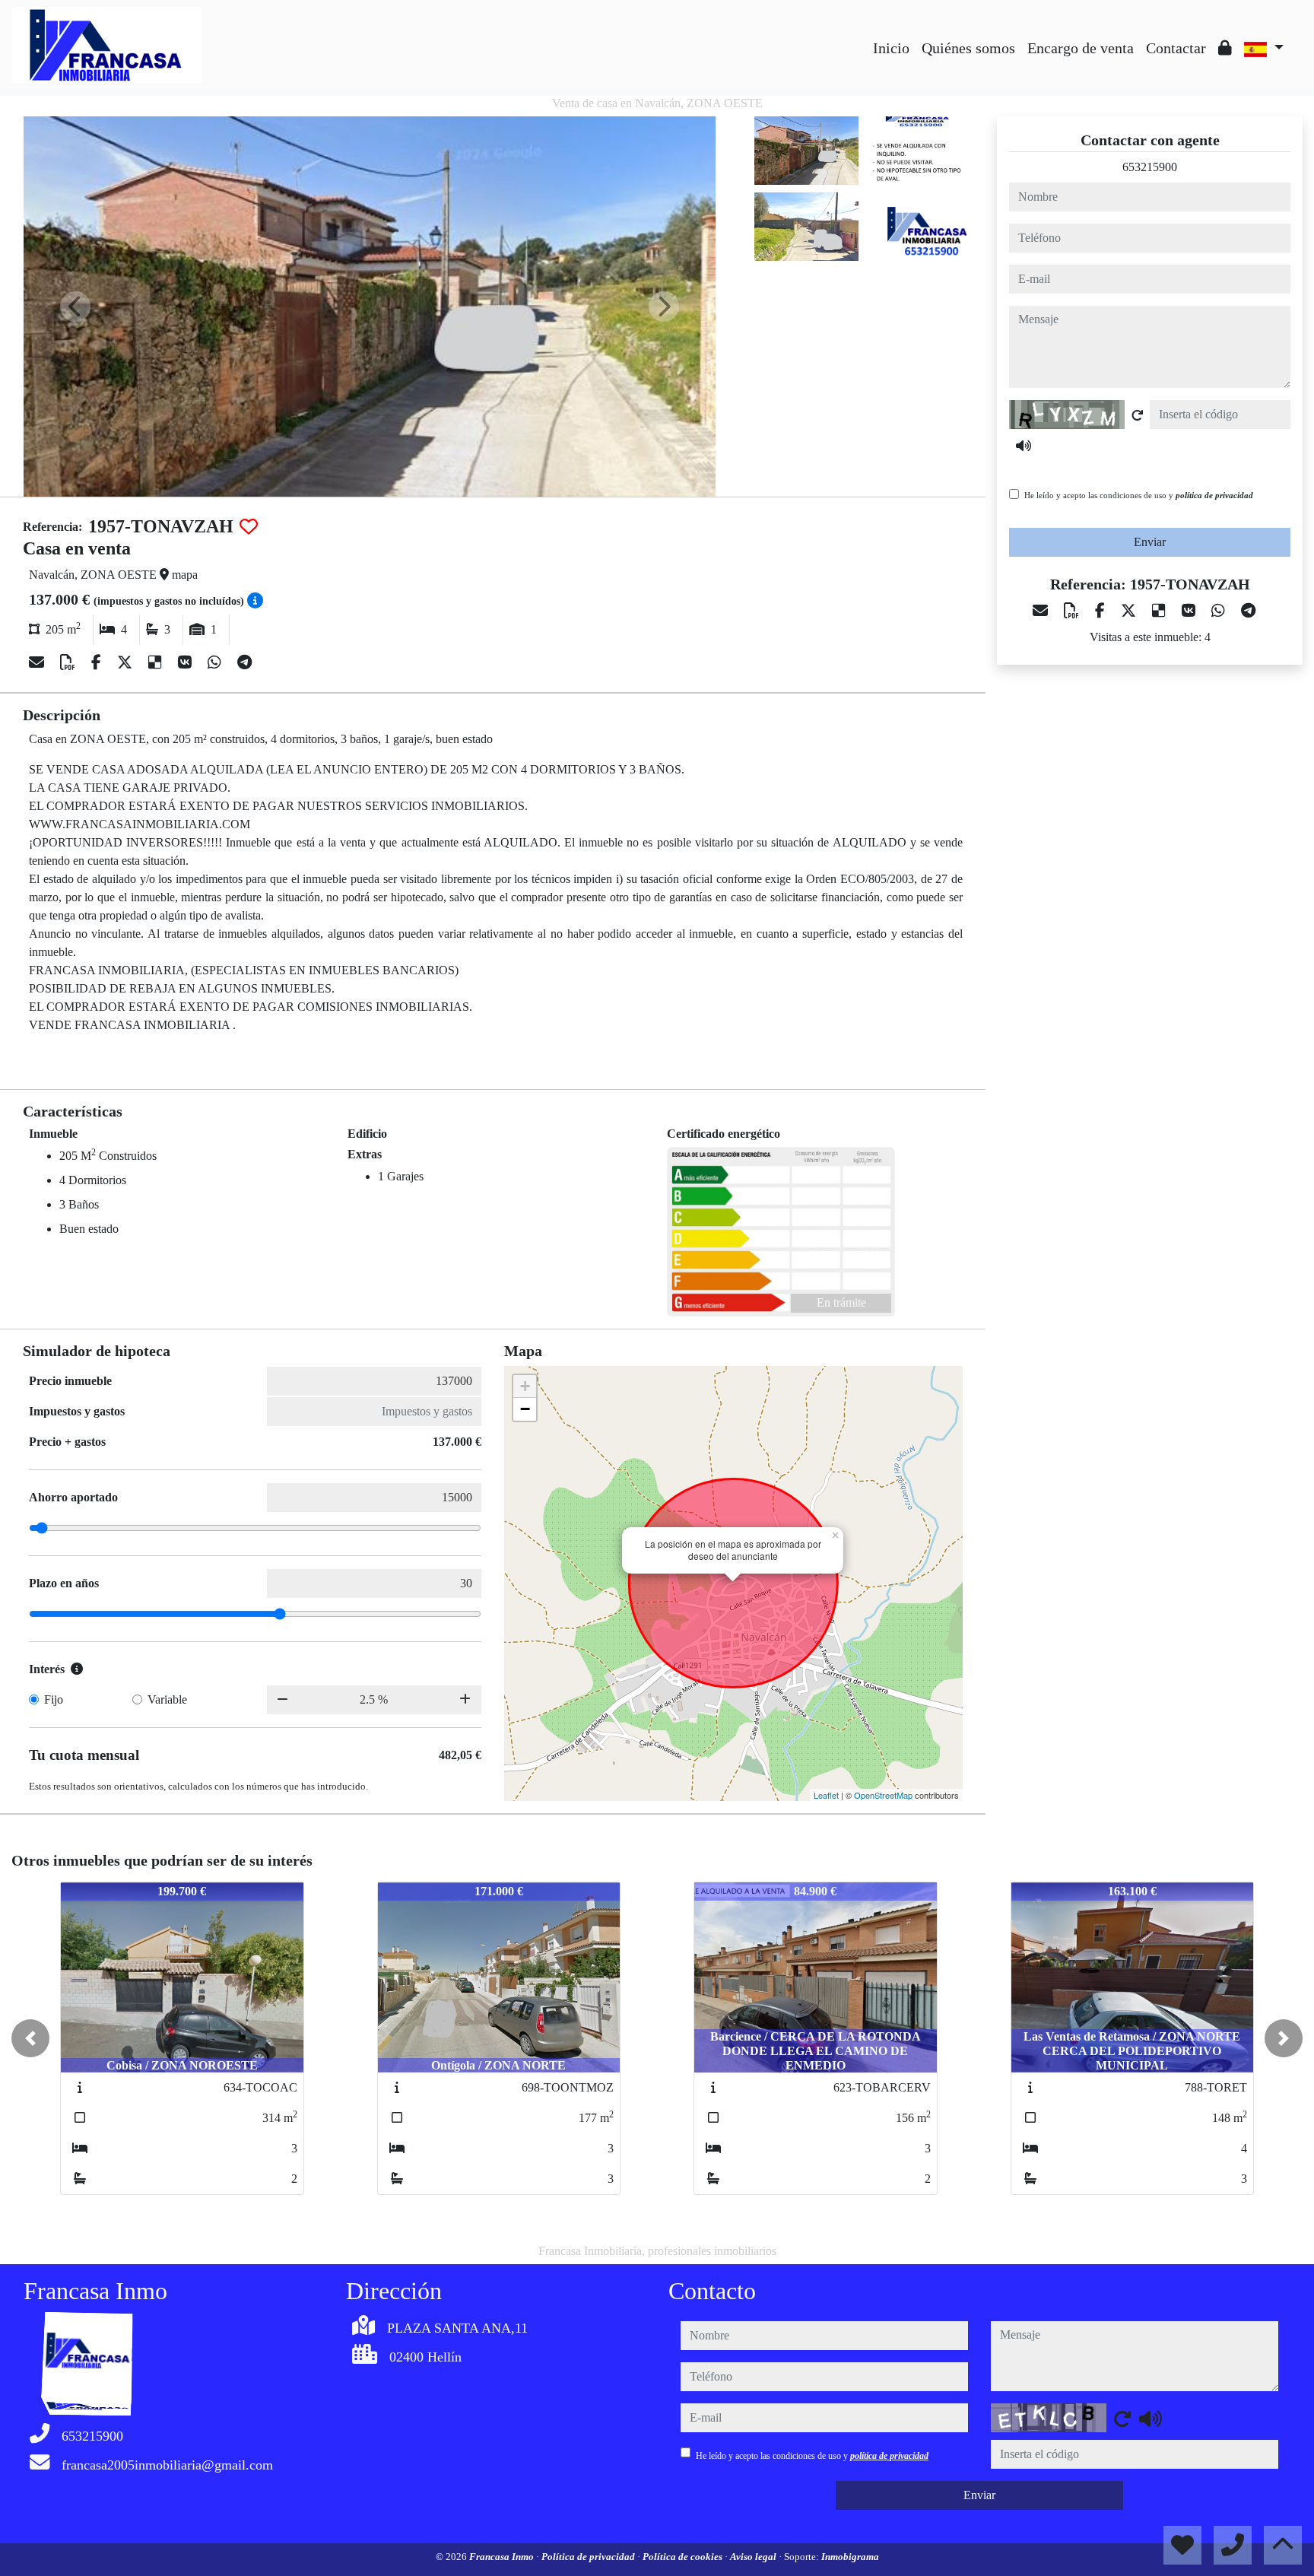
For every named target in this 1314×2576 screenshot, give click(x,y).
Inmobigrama (850, 2557)
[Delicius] (157, 662)
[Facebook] (98, 662)
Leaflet (826, 1795)
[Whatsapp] (216, 662)
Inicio (891, 48)
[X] (127, 662)
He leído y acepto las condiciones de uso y (1139, 495)
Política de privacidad (589, 2557)
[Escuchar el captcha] (1024, 446)
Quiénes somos (968, 48)
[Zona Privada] (1225, 48)
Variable (167, 1699)
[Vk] (187, 662)
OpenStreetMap (883, 1795)
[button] (30, 2038)
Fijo (54, 1699)
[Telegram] (244, 662)
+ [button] (525, 1386)
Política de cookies (684, 2557)
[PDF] (70, 662)
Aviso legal (754, 2557)
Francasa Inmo (503, 2557)
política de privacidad (1214, 495)
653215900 (1150, 167)
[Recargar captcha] (1138, 415)
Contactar (1176, 48)
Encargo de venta (1081, 48)
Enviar (1150, 542)
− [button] (525, 1409)
